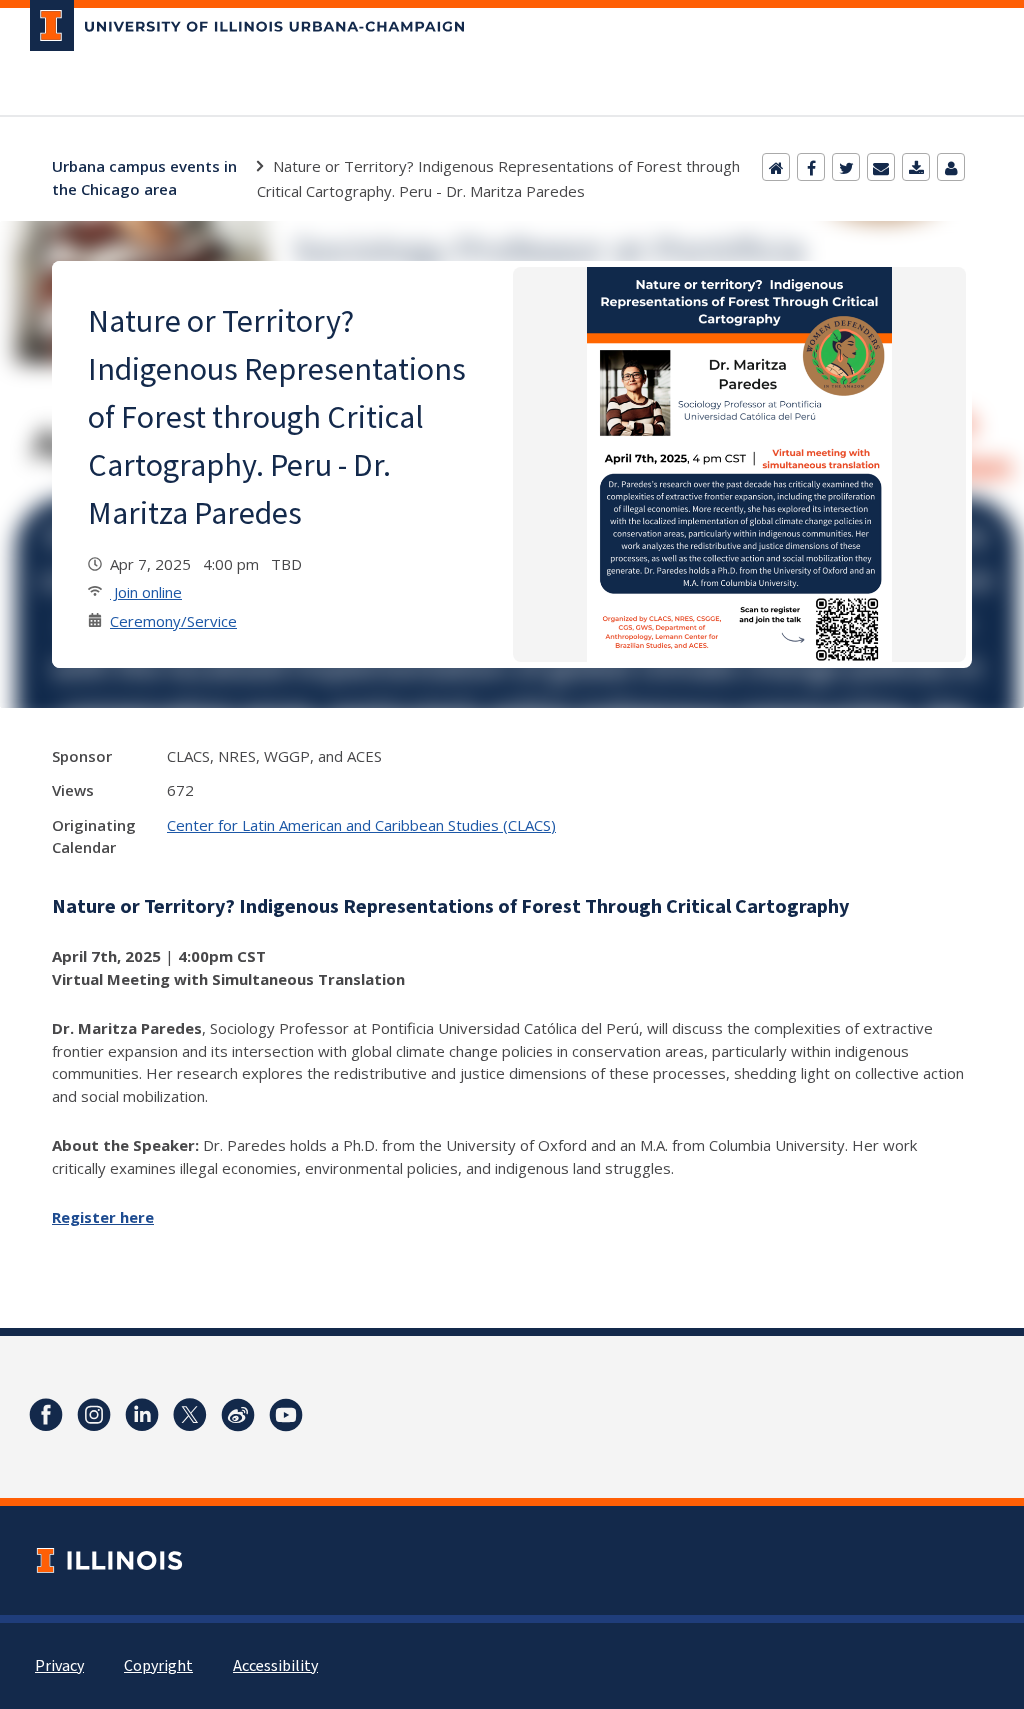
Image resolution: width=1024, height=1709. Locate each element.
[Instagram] (94, 1415)
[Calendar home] (776, 167)
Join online (146, 592)
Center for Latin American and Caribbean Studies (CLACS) (361, 825)
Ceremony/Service (173, 621)
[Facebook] (811, 167)
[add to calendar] (916, 167)
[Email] (881, 167)
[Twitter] (846, 167)
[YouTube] (286, 1415)
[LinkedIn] (142, 1415)
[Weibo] (238, 1415)
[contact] (951, 167)
